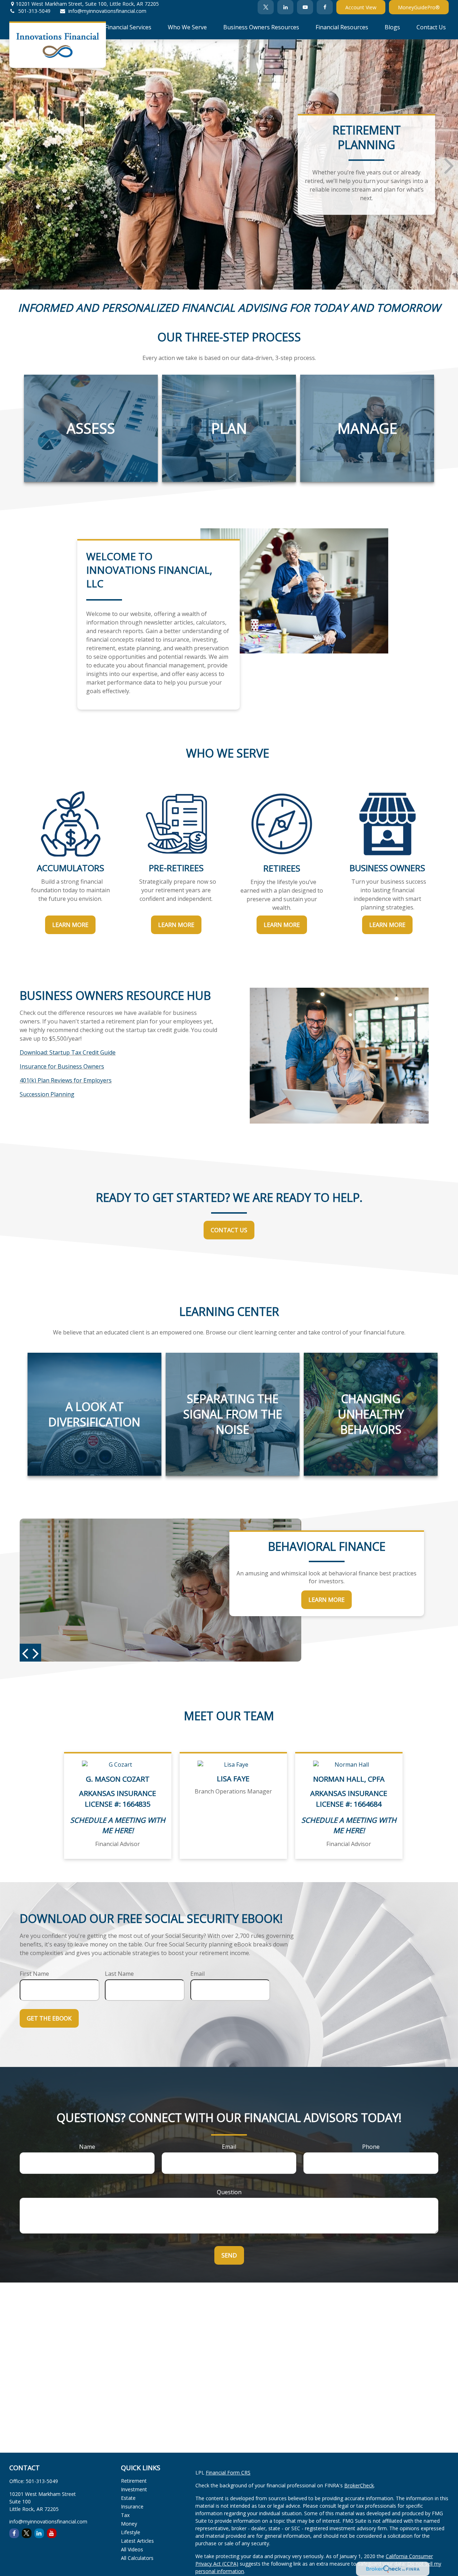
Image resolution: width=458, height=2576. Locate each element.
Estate (128, 2498)
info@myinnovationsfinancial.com (107, 11)
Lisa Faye (233, 1779)
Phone (371, 2147)
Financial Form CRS (228, 2473)
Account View (361, 7)
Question (229, 2192)
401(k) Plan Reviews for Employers (66, 1080)
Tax (125, 2515)
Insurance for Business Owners (62, 1066)
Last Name (119, 1974)
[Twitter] (266, 7)
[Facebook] (325, 7)
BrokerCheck (359, 2485)
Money (129, 2524)
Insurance (132, 2506)
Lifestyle (131, 2532)
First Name (34, 1974)
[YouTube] (305, 7)
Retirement (134, 2481)
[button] (76, 27)
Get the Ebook (49, 2018)
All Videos (132, 2549)
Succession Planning (47, 1094)
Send (229, 2255)
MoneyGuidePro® (419, 7)
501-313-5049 (34, 11)
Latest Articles (137, 2541)
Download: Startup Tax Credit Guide (68, 1052)
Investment (134, 2489)
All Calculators (137, 2558)
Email (198, 1974)
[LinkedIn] (285, 7)
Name (87, 2147)
